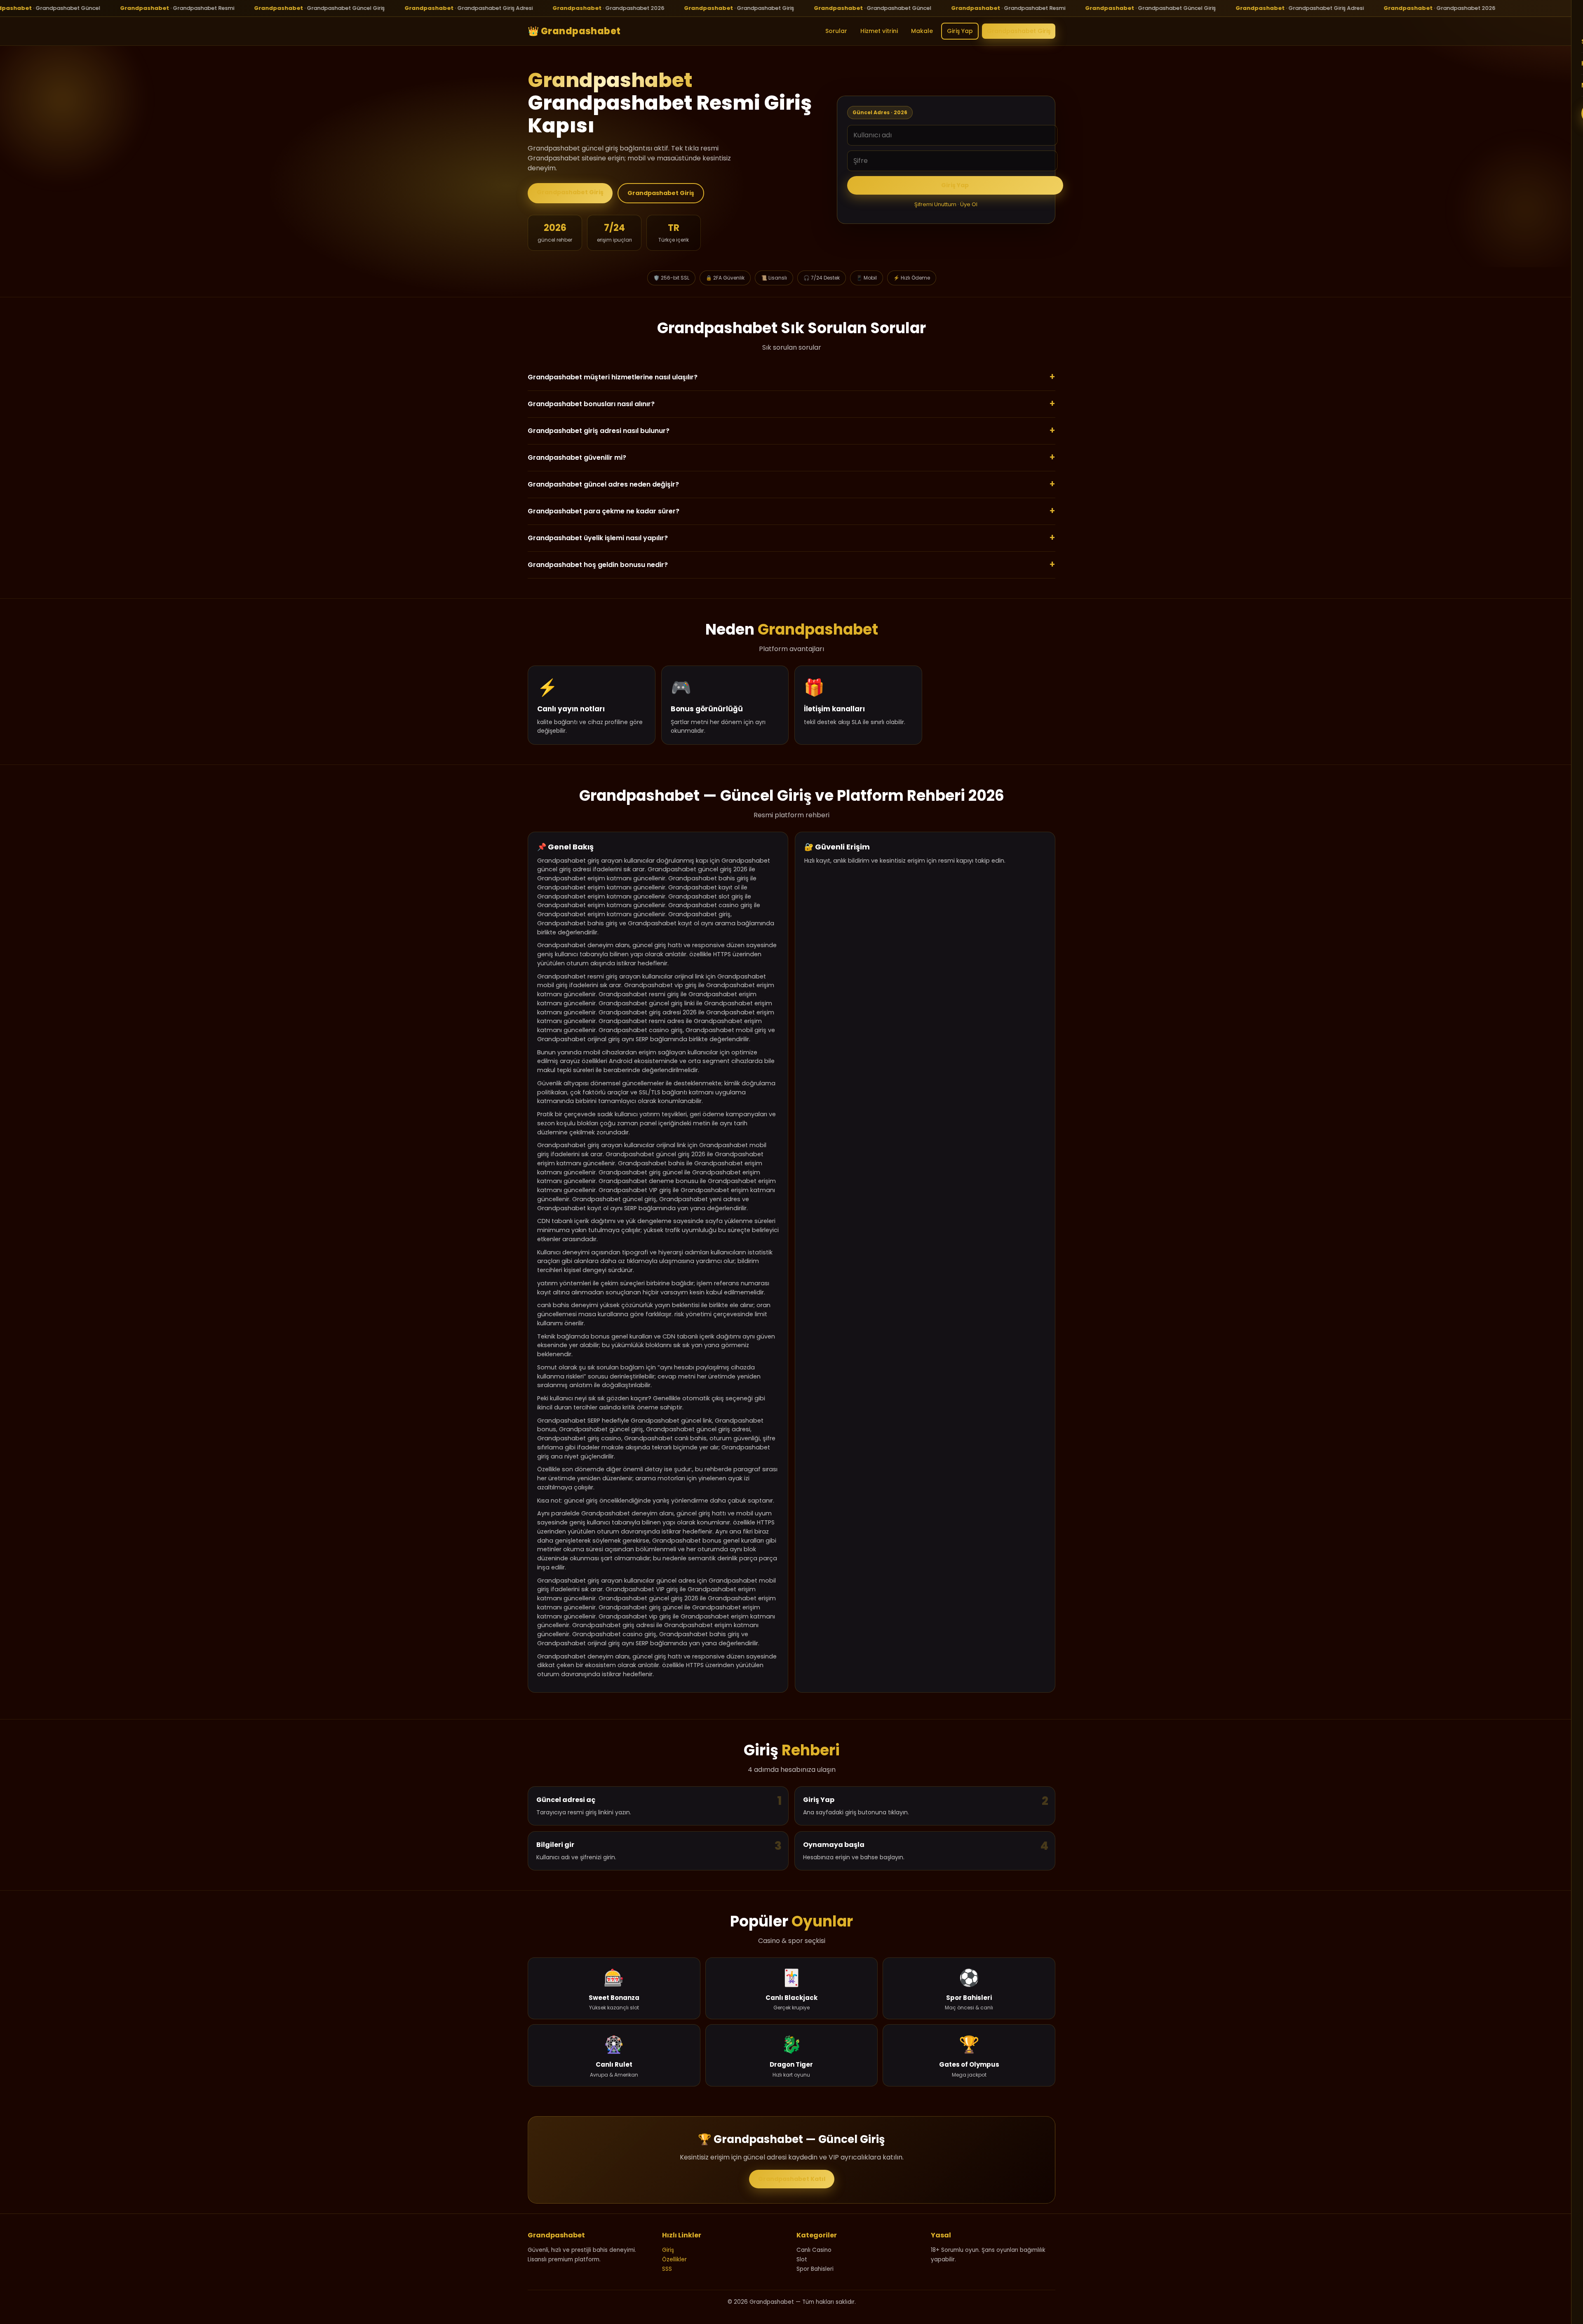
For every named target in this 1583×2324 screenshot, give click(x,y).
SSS (667, 2269)
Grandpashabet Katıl (792, 2179)
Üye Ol (969, 204)
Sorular (836, 31)
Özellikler (674, 2259)
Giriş (668, 2250)
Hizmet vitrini (879, 31)
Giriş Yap (960, 31)
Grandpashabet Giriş (1019, 31)
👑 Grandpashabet (574, 31)
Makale (922, 31)
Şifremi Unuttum (935, 204)
